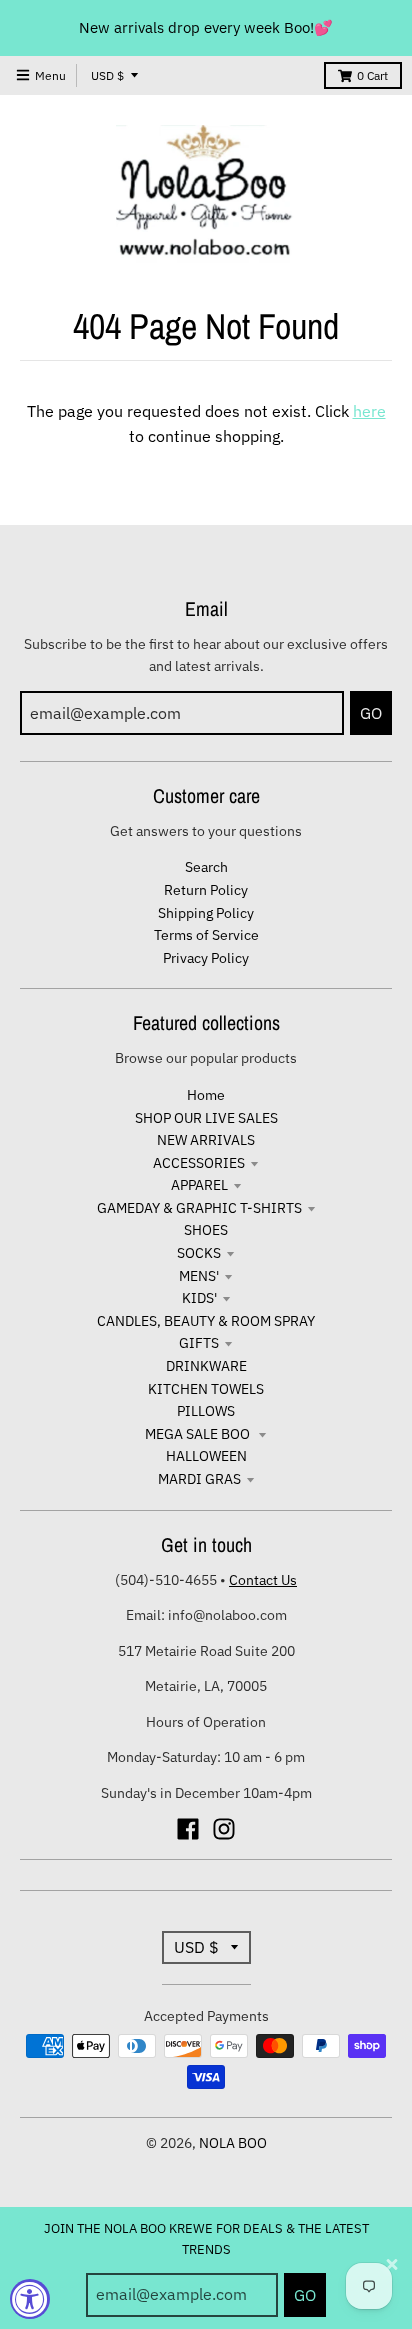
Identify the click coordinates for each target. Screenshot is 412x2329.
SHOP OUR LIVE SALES (206, 1118)
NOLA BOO (233, 2143)
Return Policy (206, 890)
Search (206, 867)
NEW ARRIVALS (206, 1140)
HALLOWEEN (206, 1456)
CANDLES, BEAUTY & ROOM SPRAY (206, 1321)
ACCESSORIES (199, 1163)
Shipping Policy (206, 913)
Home (206, 1095)
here (369, 411)
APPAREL (199, 1185)
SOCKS (199, 1253)
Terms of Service (206, 935)
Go (305, 2295)
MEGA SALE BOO (199, 1434)
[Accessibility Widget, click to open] (30, 2299)
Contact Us (263, 1580)
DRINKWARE (206, 1366)
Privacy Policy (206, 958)
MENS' (199, 1276)
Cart (372, 75)
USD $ (107, 75)
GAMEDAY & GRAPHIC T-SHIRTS (199, 1208)
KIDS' (199, 1298)
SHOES (206, 1230)
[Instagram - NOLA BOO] (224, 1829)
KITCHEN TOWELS (206, 1389)
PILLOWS (206, 1411)
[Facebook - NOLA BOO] (188, 1829)
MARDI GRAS (199, 1479)
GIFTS (199, 1343)
